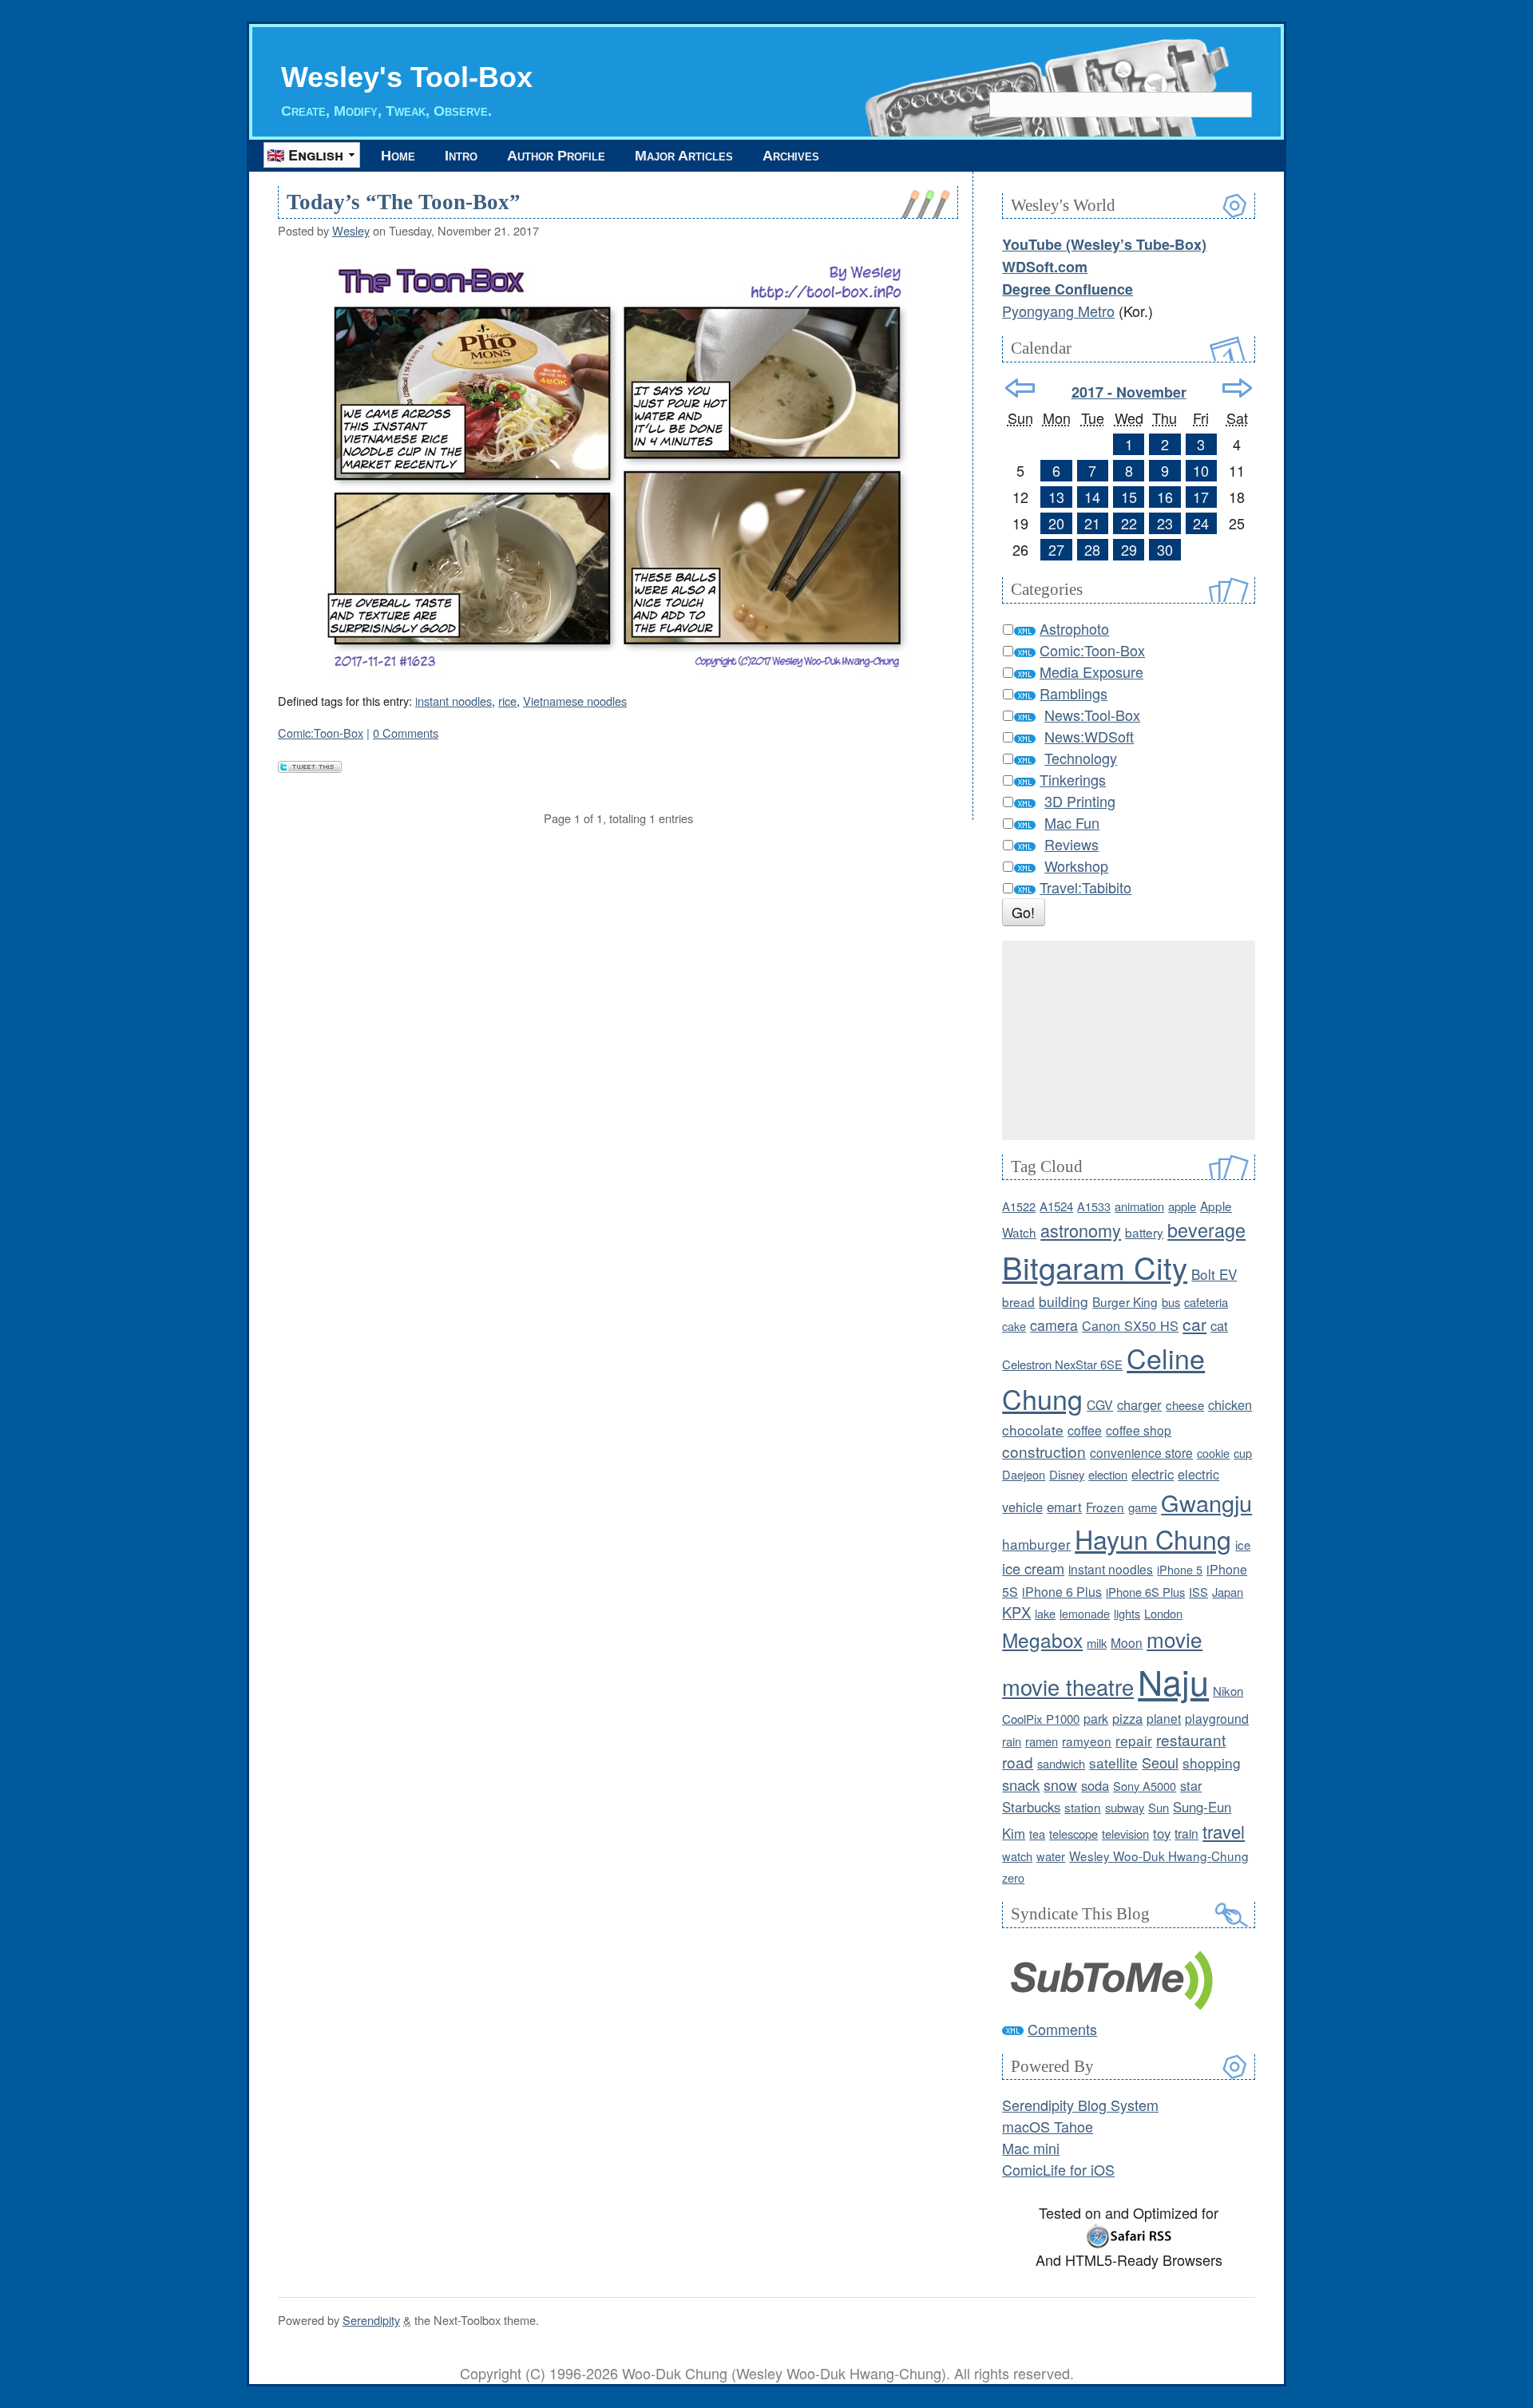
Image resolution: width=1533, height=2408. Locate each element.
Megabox (1042, 1640)
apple (1182, 1206)
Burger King (1125, 1301)
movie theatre (1068, 1687)
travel (1224, 1831)
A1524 (1056, 1206)
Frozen (1105, 1507)
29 (1129, 549)
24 (1201, 523)
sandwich (1061, 1763)
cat (1219, 1325)
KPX (1016, 1612)
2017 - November (1129, 392)
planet (1164, 1718)
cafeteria (1206, 1302)
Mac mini (1031, 2148)
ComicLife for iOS (1058, 2169)
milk (1097, 1643)
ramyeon (1087, 1741)
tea (1037, 1834)
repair (1134, 1740)
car (1194, 1324)
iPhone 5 (1180, 1569)
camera (1054, 1325)
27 (1056, 549)
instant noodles (454, 701)
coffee (1085, 1430)
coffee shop (1139, 1430)
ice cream (1033, 1568)
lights (1127, 1613)
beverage (1206, 1230)
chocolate (1033, 1430)
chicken (1230, 1404)
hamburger (1036, 1544)
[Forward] (1237, 388)
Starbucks (1031, 1807)
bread (1018, 1301)
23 (1165, 523)
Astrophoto (1074, 628)
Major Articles (684, 156)
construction (1044, 1451)
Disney (1067, 1474)
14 (1092, 497)
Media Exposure (1091, 671)
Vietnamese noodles (575, 701)
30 (1165, 549)
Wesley (351, 230)
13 (1056, 497)
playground (1217, 1718)
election (1108, 1474)
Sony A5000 (1145, 1786)
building (1064, 1301)
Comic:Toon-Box (321, 733)
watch (1017, 1856)
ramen (1042, 1741)
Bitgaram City (1095, 1267)
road (1018, 1762)
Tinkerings (1073, 779)
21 (1092, 523)
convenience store (1141, 1452)
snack (1021, 1784)
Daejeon (1024, 1474)
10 (1201, 470)
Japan (1228, 1592)
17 (1201, 497)
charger (1139, 1404)
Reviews (1072, 844)
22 (1129, 523)
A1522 (1019, 1206)
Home (398, 156)
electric (1153, 1474)
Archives (791, 156)
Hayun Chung (1153, 1539)
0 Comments (406, 733)
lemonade (1085, 1613)
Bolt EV (1214, 1274)
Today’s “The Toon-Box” (404, 202)
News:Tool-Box (1092, 715)
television (1125, 1834)
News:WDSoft (1089, 736)
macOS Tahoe (1048, 2126)
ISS (1198, 1592)
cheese (1185, 1405)
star (1191, 1785)
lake (1045, 1613)
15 (1129, 497)
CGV (1100, 1404)
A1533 (1094, 1206)
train (1186, 1833)
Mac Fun (1072, 822)
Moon (1127, 1642)
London (1163, 1613)
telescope (1073, 1834)
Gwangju (1206, 1502)
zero (1013, 1877)
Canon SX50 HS (1130, 1325)
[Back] (1020, 388)
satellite (1113, 1762)
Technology (1081, 758)
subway (1125, 1807)
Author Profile (556, 156)
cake (1014, 1326)
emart (1064, 1507)
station (1083, 1807)
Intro (461, 156)
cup (1243, 1453)
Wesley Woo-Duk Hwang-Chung (1159, 1856)
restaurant (1191, 1739)
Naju (1173, 1681)
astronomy (1081, 1230)
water (1051, 1856)
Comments (1062, 2029)
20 (1056, 523)
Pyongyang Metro (1058, 311)
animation (1139, 1206)
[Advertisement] (1129, 1040)
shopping (1212, 1762)
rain (1012, 1741)
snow (1060, 1785)
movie (1175, 1639)
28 (1092, 549)
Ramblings (1073, 693)
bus (1171, 1302)
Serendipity (371, 2320)
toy (1162, 1833)
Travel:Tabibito (1085, 887)
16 (1165, 497)
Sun (1159, 1807)
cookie (1213, 1453)
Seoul (1160, 1762)
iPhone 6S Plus (1145, 1592)
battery (1144, 1232)
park (1096, 1719)
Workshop (1076, 865)
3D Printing (1080, 801)
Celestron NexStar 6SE (1062, 1364)
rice (507, 701)
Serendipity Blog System (1080, 2105)
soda (1095, 1785)
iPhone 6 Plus (1062, 1592)
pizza (1127, 1718)
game (1143, 1507)
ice (1243, 1545)
